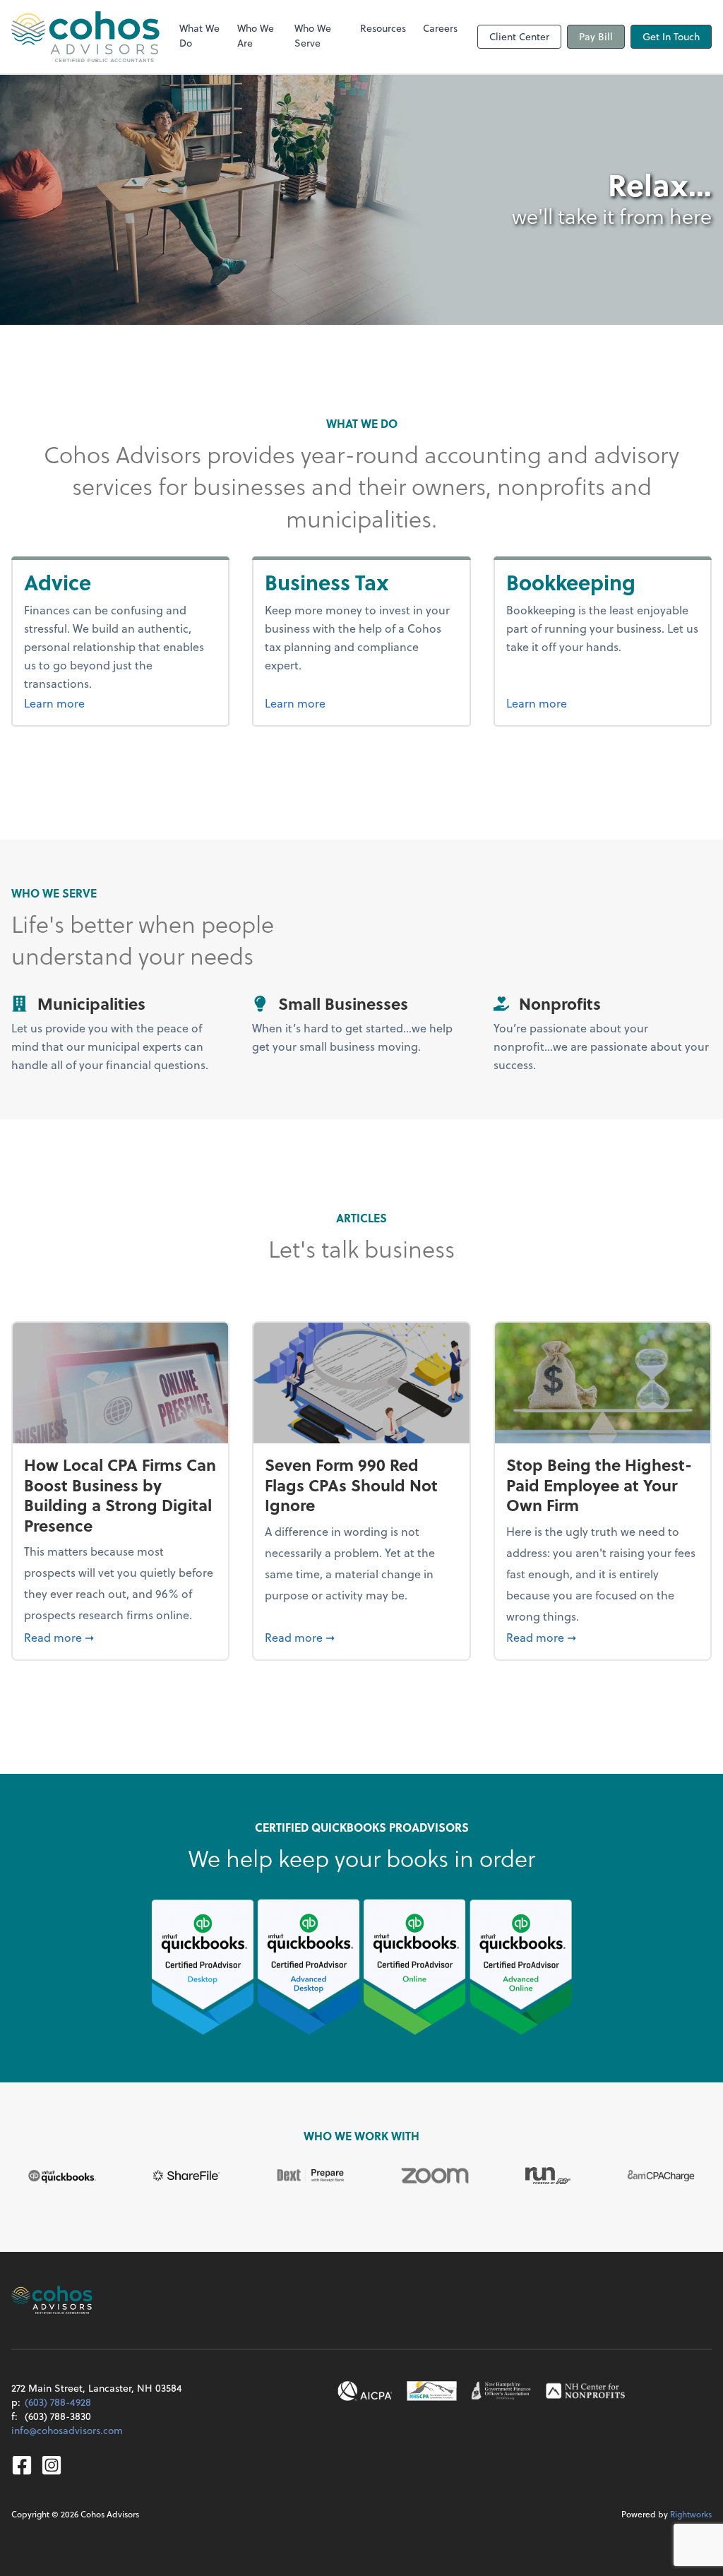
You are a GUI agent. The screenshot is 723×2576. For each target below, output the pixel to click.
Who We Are (256, 35)
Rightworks (691, 2514)
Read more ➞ (120, 1637)
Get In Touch (671, 36)
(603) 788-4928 (58, 2402)
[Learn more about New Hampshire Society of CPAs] (432, 2391)
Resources (383, 28)
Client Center (519, 36)
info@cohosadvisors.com (67, 2430)
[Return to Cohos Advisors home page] (85, 37)
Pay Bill (596, 36)
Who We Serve (313, 35)
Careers (440, 28)
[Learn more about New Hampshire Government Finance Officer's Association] (501, 2391)
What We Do (199, 35)
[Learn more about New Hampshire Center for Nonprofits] (585, 2391)
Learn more (90, 703)
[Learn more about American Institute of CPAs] (365, 2391)
